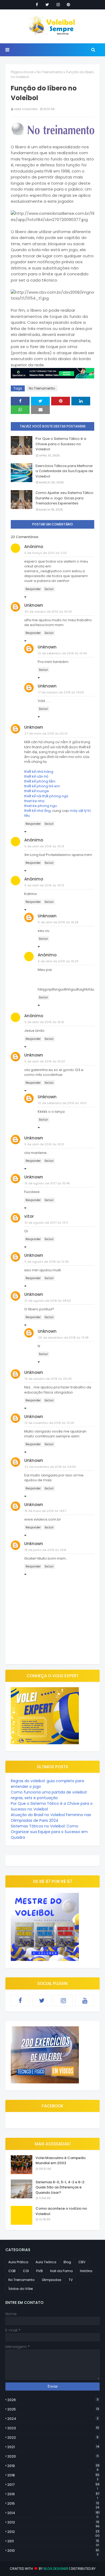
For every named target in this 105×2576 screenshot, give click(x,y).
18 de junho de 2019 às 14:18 (45, 1550)
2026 (53, 2400)
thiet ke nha (34, 801)
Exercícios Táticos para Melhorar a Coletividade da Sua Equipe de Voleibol (64, 471)
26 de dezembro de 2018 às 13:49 (63, 1338)
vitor (29, 1216)
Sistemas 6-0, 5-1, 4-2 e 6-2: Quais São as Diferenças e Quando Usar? (60, 2187)
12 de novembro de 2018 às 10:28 (49, 1423)
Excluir (49, 589)
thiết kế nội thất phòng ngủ (46, 796)
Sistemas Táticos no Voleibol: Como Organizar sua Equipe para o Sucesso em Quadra (49, 1832)
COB (12, 2271)
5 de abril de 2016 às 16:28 (58, 922)
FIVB (39, 2271)
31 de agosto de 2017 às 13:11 (46, 1223)
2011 (53, 2541)
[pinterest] (68, 5)
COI (26, 2271)
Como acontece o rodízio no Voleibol (61, 2211)
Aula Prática (18, 2262)
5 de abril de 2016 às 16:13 (44, 846)
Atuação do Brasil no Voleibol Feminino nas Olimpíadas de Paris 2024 (51, 1818)
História (86, 2271)
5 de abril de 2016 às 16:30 (45, 1061)
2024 (53, 2419)
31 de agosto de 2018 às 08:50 (48, 1301)
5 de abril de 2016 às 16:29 (58, 961)
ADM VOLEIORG (26, 109)
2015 (53, 2504)
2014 (53, 2513)
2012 (53, 2532)
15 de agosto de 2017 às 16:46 (47, 1183)
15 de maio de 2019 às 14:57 (45, 1511)
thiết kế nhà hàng (39, 772)
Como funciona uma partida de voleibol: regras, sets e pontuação (49, 1795)
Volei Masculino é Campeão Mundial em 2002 (61, 2161)
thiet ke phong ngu (41, 806)
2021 (53, 2447)
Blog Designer (56, 2569)
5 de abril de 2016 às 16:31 (44, 1144)
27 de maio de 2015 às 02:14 (46, 734)
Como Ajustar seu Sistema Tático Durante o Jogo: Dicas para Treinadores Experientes (64, 498)
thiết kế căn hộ (36, 776)
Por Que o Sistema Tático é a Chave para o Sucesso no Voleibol (61, 444)
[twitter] (47, 5)
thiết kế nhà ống (37, 811)
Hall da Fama (61, 2271)
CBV (82, 2262)
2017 (53, 2485)
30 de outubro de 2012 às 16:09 (48, 612)
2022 (53, 2438)
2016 (53, 2494)
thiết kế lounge (37, 791)
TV (71, 2280)
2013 (53, 2522)
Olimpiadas (52, 2280)
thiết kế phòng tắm (40, 781)
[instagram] (58, 5)
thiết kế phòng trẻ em (42, 786)
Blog (67, 2262)
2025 (53, 2409)
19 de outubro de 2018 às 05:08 (48, 1379)
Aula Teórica (46, 2262)
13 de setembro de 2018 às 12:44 (62, 653)
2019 (53, 2466)
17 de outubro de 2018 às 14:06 (61, 692)
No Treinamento (50, 72)
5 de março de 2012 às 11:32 (46, 553)
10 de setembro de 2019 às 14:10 (62, 1103)
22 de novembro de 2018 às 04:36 (50, 1467)
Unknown (34, 605)
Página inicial (22, 72)
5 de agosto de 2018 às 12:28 (47, 1262)
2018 (53, 2475)
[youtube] (85, 2001)
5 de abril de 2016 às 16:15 (44, 1022)
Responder (33, 589)
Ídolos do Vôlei (21, 2289)
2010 (53, 2551)
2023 (53, 2428)
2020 (53, 2456)
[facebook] (37, 5)
